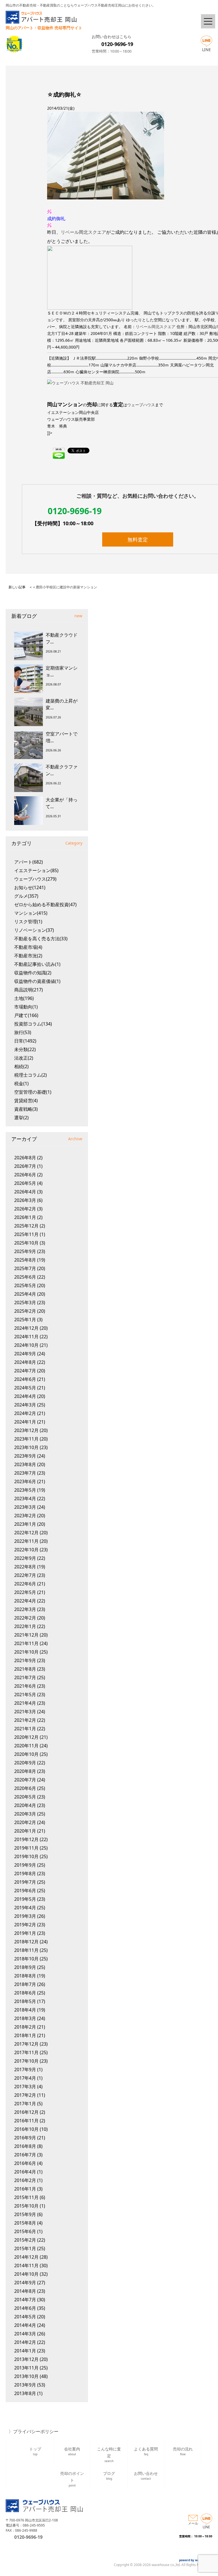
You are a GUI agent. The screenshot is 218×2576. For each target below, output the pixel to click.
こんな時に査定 (109, 2454)
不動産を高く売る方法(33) (41, 939)
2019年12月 (26, 1839)
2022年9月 (25, 1558)
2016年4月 (25, 2172)
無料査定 (138, 539)
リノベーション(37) (34, 930)
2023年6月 (25, 1481)
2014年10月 (26, 2274)
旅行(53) (23, 1032)
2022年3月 (25, 1609)
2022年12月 (26, 1533)
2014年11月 (26, 2266)
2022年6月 (25, 1584)
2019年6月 (25, 1891)
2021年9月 (25, 1660)
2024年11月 (26, 1337)
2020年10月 (26, 1754)
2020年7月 (25, 1780)
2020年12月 (26, 1737)
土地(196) (24, 998)
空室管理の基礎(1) (33, 1092)
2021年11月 (26, 1643)
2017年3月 (25, 2087)
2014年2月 (25, 2342)
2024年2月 (25, 1413)
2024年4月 (25, 1396)
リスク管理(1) (28, 922)
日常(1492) (25, 1041)
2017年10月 (26, 2061)
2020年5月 (25, 1797)
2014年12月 (26, 2257)
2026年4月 (25, 1192)
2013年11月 (26, 2368)
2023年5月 (25, 1490)
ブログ (109, 2476)
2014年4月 (25, 2325)
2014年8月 (25, 2291)
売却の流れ (183, 2451)
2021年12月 (26, 1635)
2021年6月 (25, 1686)
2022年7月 (25, 1575)
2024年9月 (25, 1354)
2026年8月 (25, 1158)
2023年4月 (25, 1499)
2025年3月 (25, 1302)
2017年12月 (26, 2044)
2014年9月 (25, 2283)
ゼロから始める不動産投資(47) (45, 904)
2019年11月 (26, 1848)
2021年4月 (25, 1703)
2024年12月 (26, 1328)
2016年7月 (25, 2155)
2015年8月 (25, 2223)
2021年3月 (25, 1712)
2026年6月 (25, 1175)
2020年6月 (25, 1788)
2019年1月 (25, 1933)
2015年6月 (25, 2231)
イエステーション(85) (36, 870)
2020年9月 (25, 1763)
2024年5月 (25, 1388)
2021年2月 (25, 1720)
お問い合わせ (146, 2476)
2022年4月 (25, 1601)
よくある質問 (146, 2451)
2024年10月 (26, 1345)
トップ (35, 2451)
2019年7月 (25, 1882)
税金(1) (21, 1083)
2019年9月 (25, 1865)
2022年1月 (25, 1626)
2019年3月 (25, 1916)
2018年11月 (26, 1950)
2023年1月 (25, 1524)
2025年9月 (25, 1251)
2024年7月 (25, 1371)
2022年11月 (26, 1541)
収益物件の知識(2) (33, 973)
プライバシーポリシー (36, 2431)
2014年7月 (25, 2300)
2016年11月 (26, 2121)
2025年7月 (25, 1268)
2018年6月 (25, 1993)
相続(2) (21, 1066)
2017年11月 (26, 2052)
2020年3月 (25, 1814)
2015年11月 (26, 2197)
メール (193, 2523)
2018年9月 (25, 1967)
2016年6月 (25, 2163)
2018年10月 (26, 1959)
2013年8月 (25, 2393)
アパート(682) (29, 862)
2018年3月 (25, 2018)
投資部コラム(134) (33, 1024)
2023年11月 (26, 1439)
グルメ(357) (26, 896)
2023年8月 (25, 1464)
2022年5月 (25, 1592)
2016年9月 (25, 2138)
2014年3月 (25, 2334)
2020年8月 (25, 1771)
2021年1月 (25, 1729)
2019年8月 (25, 1873)
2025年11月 (26, 1234)
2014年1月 (25, 2351)
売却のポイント (72, 2478)
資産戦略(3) (26, 1109)
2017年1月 (25, 2104)
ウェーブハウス (141, 405)
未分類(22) (25, 1049)
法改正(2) (24, 1058)
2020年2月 (25, 1822)
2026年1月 (25, 1217)
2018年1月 (25, 2035)
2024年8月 (25, 1362)
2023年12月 (26, 1430)
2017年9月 (25, 2069)
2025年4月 (25, 1294)
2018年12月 (26, 1942)
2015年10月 (26, 2206)
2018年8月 (25, 1976)
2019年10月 (26, 1856)
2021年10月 (26, 1652)
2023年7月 (25, 1473)
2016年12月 (26, 2112)
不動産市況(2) (28, 956)
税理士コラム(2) (31, 1075)
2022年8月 (25, 1567)
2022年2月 (25, 1618)
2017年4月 (25, 2078)
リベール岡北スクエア (83, 232)
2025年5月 (25, 1285)
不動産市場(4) (28, 947)
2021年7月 (25, 1677)
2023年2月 (25, 1516)
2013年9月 (25, 2385)
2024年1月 (25, 1422)
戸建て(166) (26, 1015)
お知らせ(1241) (30, 887)
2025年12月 (26, 1226)
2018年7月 (25, 1984)
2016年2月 (25, 2180)
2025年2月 (25, 1311)
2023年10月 (26, 1447)
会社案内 (72, 2451)
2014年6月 (25, 2308)
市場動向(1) (26, 1007)
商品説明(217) (29, 990)
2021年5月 (25, 1695)
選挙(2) (21, 1118)
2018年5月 (25, 2001)
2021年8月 (25, 1669)
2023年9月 (25, 1456)
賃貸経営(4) (26, 1101)
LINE (207, 50)
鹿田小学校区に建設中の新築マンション (66, 587)
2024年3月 (25, 1405)
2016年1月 (25, 2189)
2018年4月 (25, 2010)
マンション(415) (31, 913)
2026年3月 (25, 1200)
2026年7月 (25, 1166)
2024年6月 (25, 1379)
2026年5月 (25, 1183)
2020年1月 (25, 1831)
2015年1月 (25, 2248)
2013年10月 (26, 2376)
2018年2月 (25, 2027)
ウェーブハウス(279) (35, 879)
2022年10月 (26, 1550)
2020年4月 (25, 1805)
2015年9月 (25, 2214)
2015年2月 (25, 2240)
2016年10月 (26, 2129)
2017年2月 (25, 2095)
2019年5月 (25, 1899)
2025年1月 (25, 1320)
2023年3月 (25, 1507)
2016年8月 (25, 2146)
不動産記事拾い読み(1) (37, 964)
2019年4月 (25, 1908)
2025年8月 (25, 1260)
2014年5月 (25, 2317)
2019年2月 (25, 1925)
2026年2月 (25, 1209)
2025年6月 (25, 1277)
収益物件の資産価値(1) (37, 981)
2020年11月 (26, 1746)
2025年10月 (26, 1243)
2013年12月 (26, 2359)
